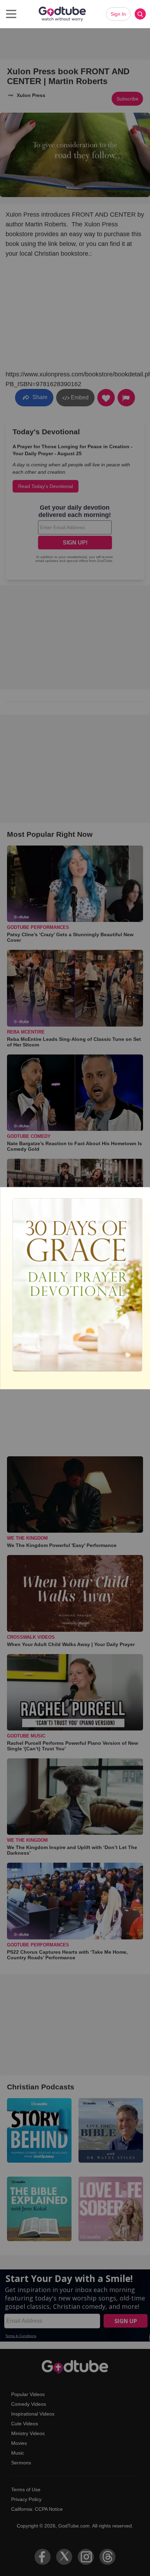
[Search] (140, 14)
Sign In (118, 14)
